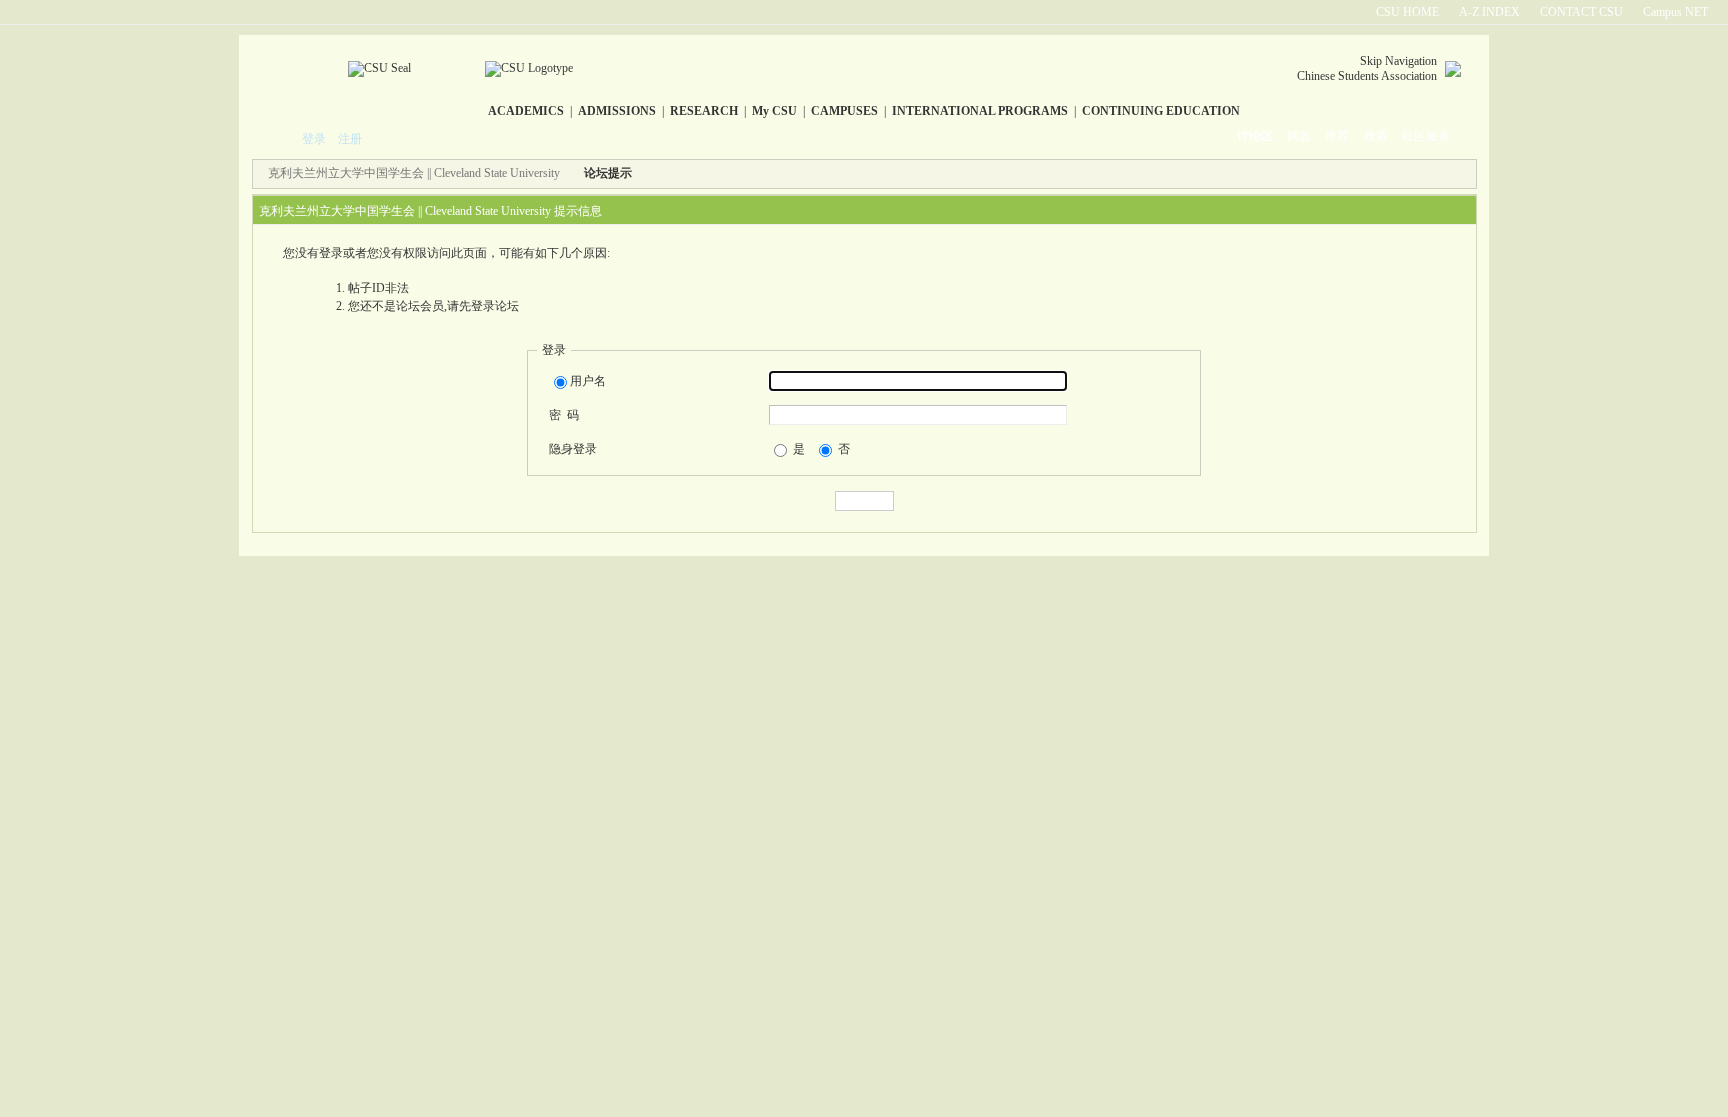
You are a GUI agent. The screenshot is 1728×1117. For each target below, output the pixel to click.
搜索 (1376, 136)
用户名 (588, 381)
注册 (350, 139)
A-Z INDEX (1489, 12)
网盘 (1299, 136)
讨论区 (1255, 136)
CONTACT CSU (1581, 12)
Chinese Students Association (1367, 76)
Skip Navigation (1398, 61)
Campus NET (1675, 12)
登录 (314, 139)
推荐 (1337, 136)
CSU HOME (1407, 12)
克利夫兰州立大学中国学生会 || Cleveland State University (414, 173)
